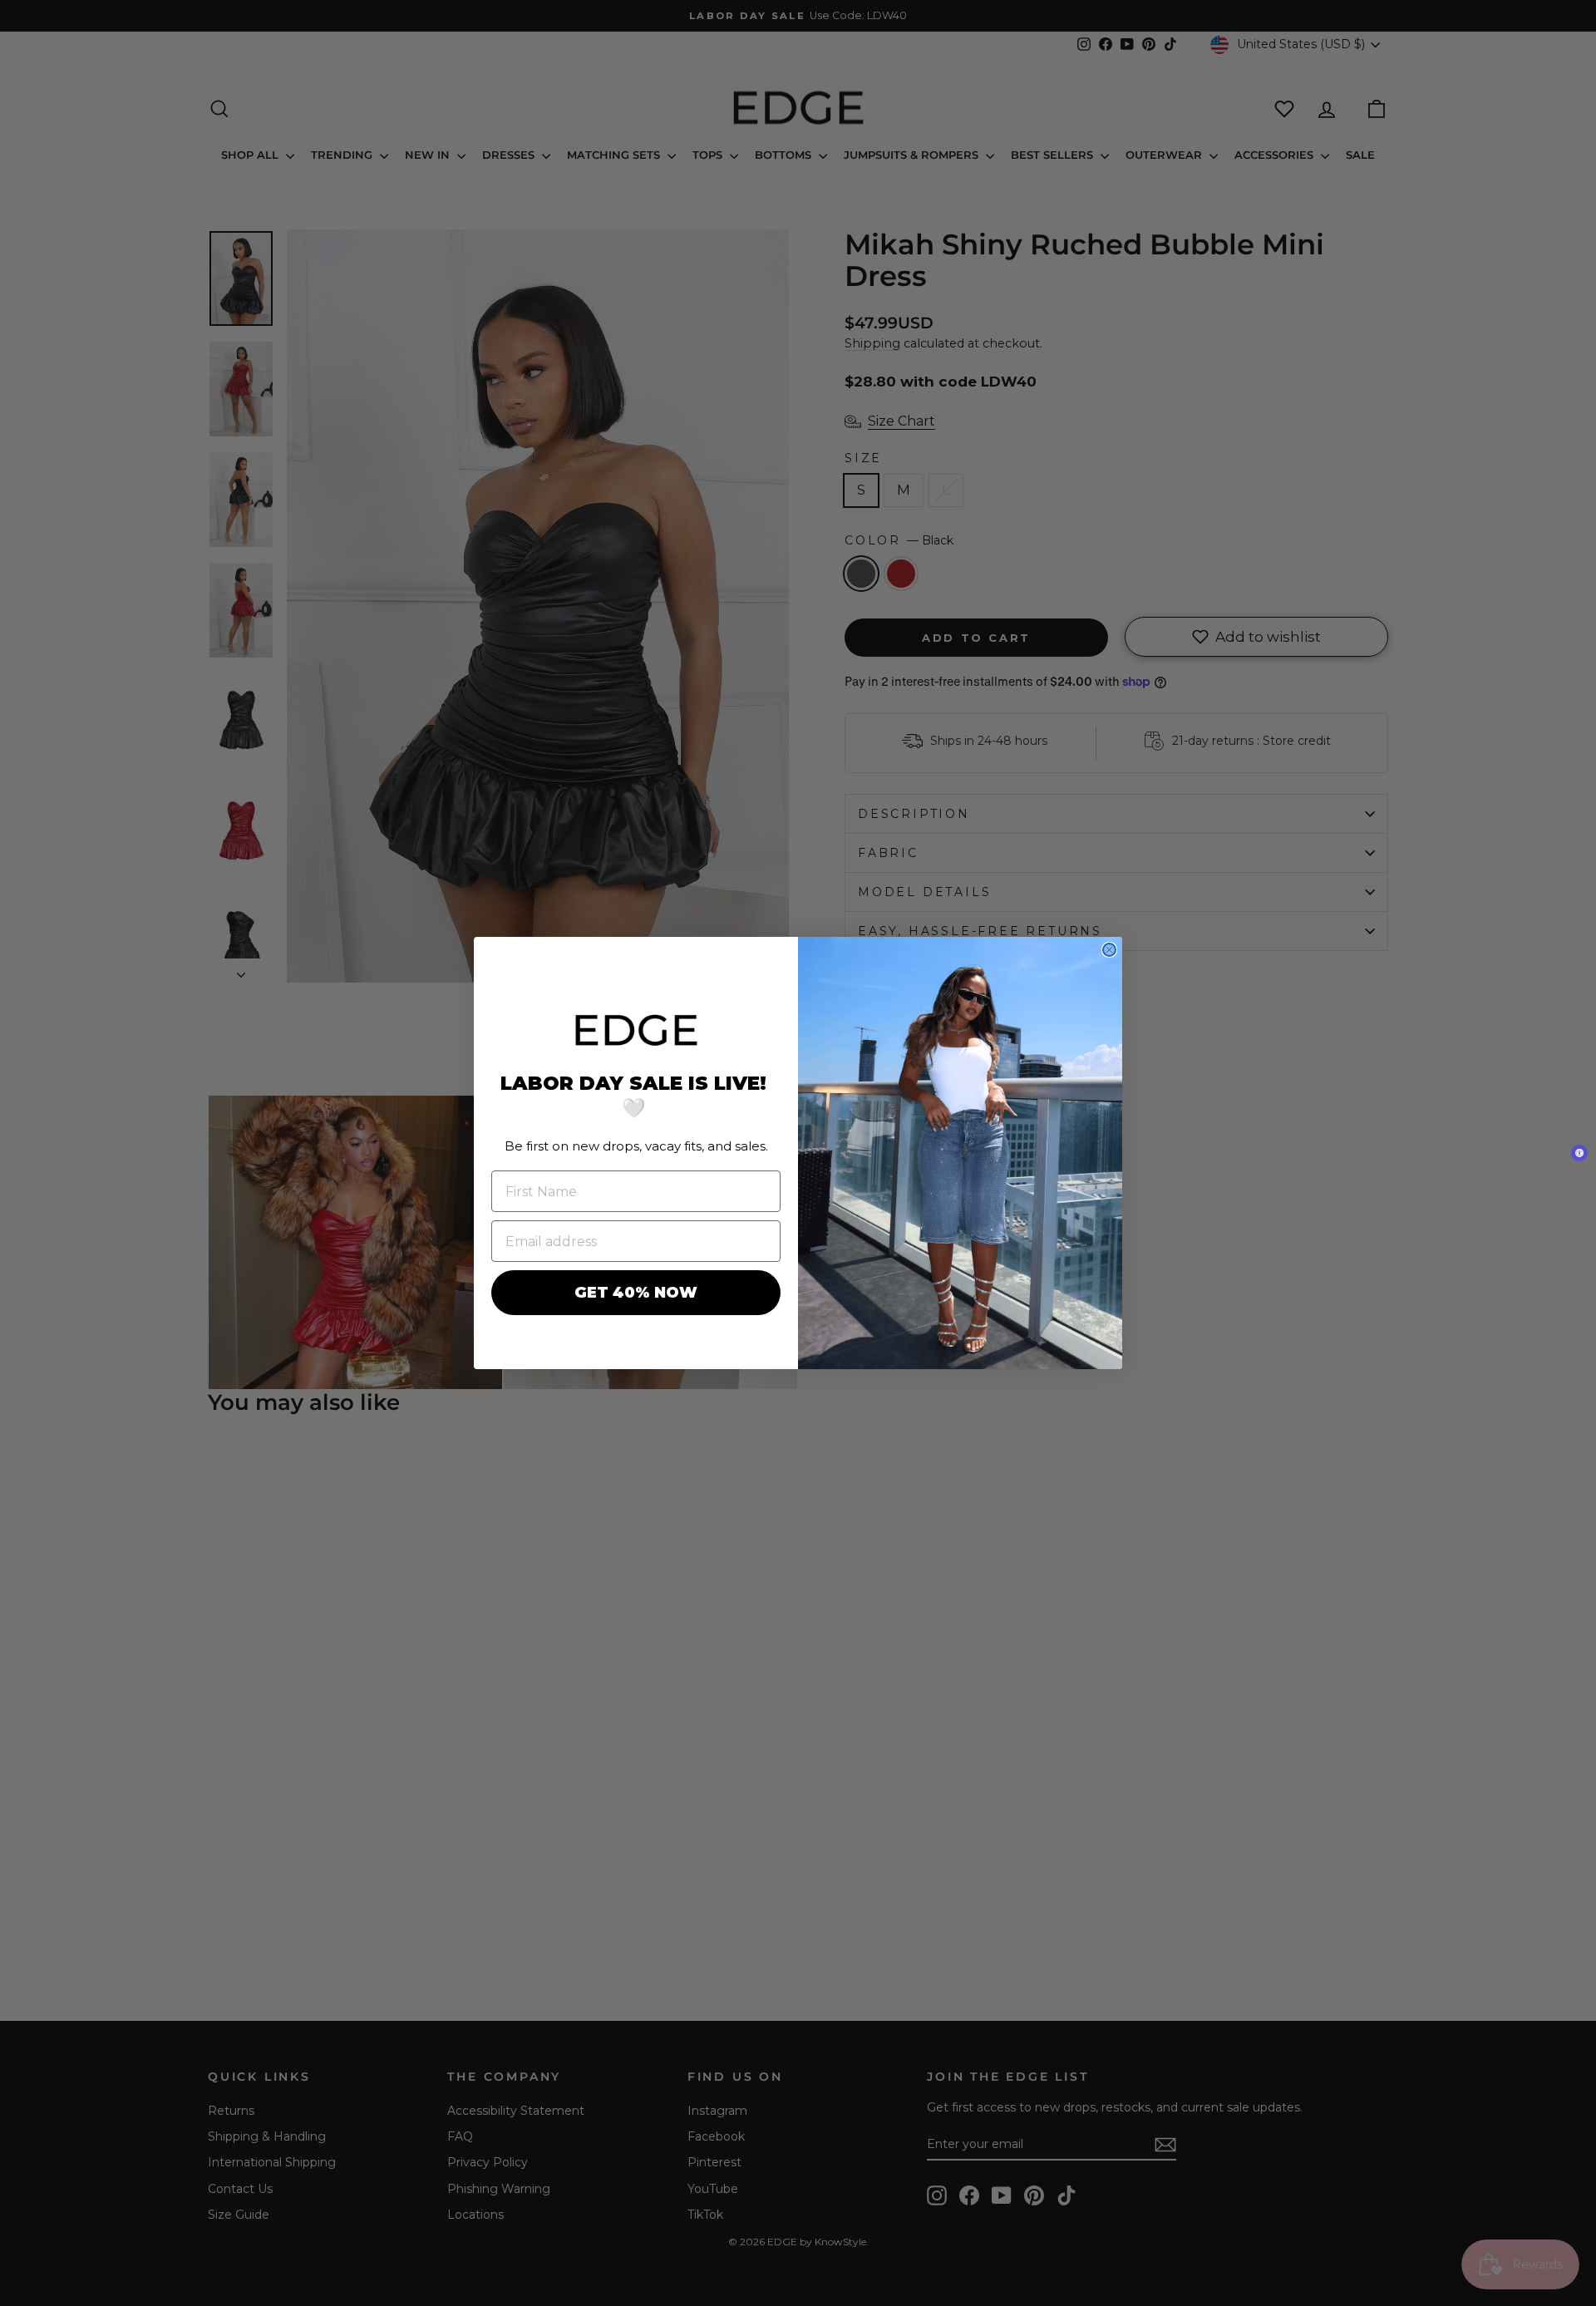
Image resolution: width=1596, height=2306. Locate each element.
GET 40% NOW (636, 1293)
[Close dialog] (1109, 950)
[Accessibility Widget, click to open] (1579, 1153)
